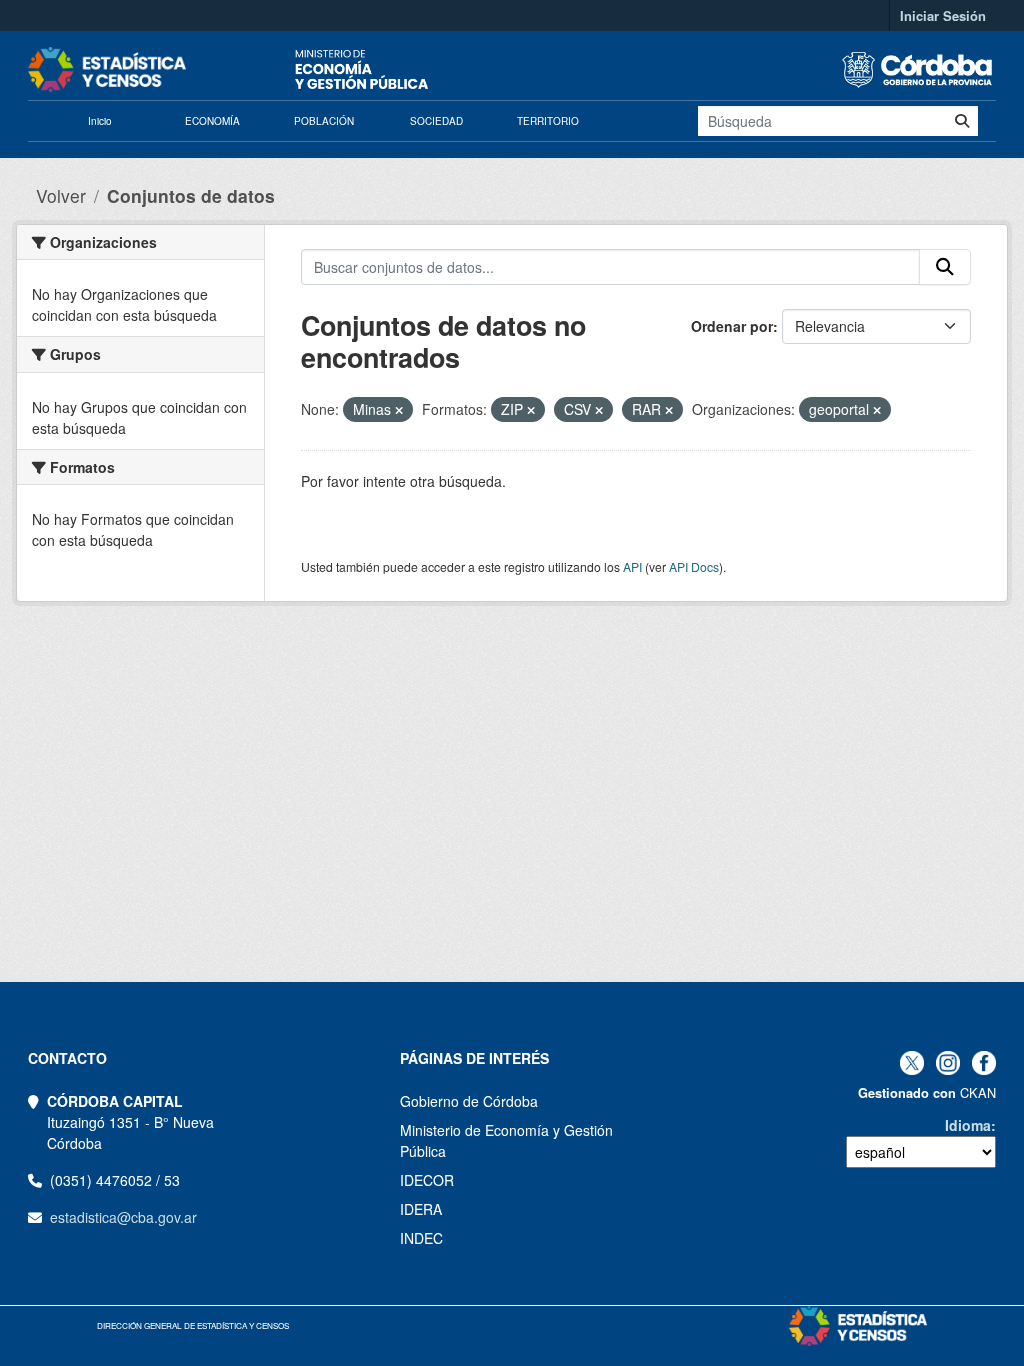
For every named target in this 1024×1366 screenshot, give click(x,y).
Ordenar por (732, 326)
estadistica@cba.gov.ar (123, 1217)
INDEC (421, 1238)
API (632, 566)
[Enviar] (962, 121)
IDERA (421, 1209)
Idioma (968, 1125)
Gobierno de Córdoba (469, 1101)
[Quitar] (399, 410)
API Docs (694, 566)
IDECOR (427, 1180)
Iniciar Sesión (943, 15)
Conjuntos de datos (191, 195)
